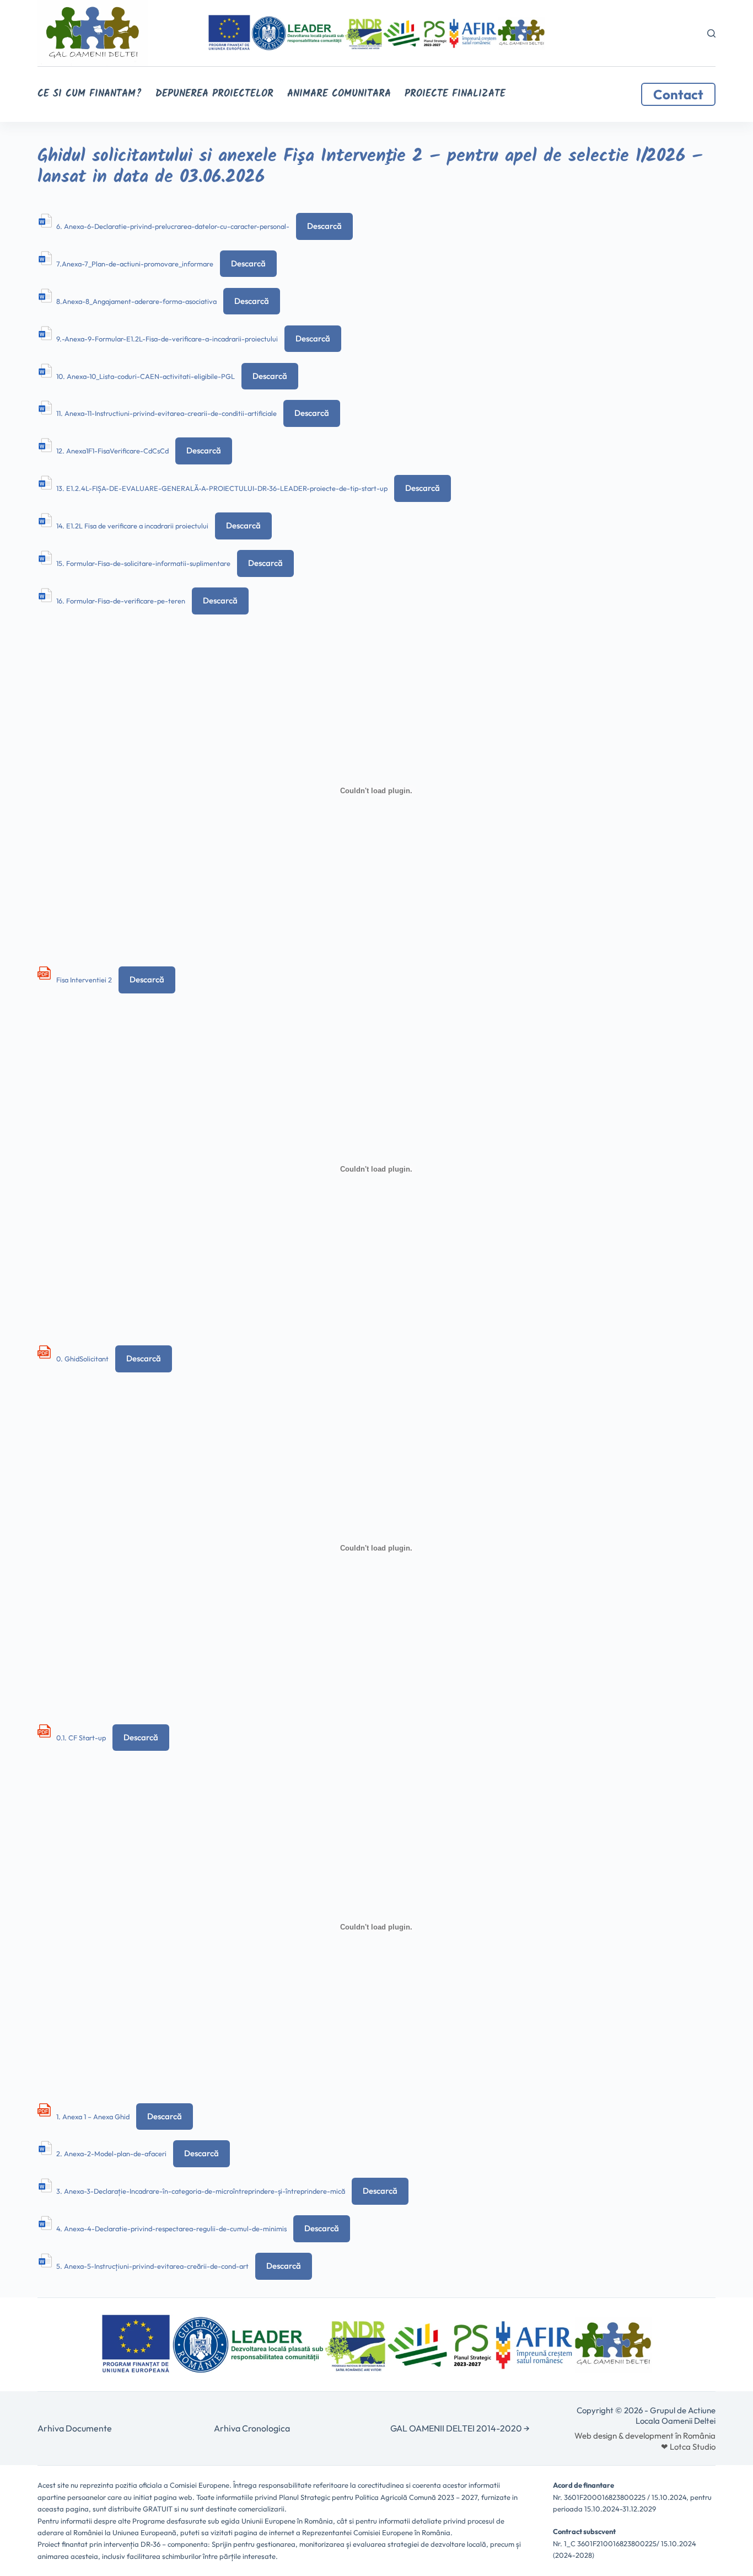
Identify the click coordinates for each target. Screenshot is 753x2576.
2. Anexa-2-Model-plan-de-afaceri (111, 2153)
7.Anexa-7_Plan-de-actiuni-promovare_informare (135, 264)
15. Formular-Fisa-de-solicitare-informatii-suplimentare (143, 563)
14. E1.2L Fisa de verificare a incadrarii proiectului (132, 526)
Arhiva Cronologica (252, 2428)
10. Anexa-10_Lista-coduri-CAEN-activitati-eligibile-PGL (146, 376)
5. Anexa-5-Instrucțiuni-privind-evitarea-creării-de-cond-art (152, 2266)
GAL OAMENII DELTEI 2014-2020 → (460, 2428)
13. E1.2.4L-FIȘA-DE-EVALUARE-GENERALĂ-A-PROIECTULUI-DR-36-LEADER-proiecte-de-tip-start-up (222, 488)
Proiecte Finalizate (455, 94)
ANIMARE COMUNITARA (339, 94)
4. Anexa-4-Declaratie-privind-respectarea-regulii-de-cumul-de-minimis (171, 2228)
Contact (678, 94)
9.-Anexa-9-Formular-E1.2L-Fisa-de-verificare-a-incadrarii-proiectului (167, 339)
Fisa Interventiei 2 (84, 980)
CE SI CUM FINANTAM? (90, 94)
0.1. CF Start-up (81, 1738)
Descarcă (324, 226)
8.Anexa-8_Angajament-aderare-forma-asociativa (136, 301)
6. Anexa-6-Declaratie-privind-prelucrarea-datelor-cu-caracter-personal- (173, 226)
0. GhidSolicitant (82, 1359)
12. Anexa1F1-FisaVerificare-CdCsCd (112, 451)
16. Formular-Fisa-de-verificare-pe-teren (121, 601)
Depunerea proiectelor (214, 94)
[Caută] (711, 33)
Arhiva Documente (75, 2428)
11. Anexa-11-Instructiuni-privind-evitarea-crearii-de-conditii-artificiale (166, 413)
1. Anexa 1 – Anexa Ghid (93, 2117)
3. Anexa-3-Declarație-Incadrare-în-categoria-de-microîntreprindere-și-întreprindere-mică (201, 2191)
